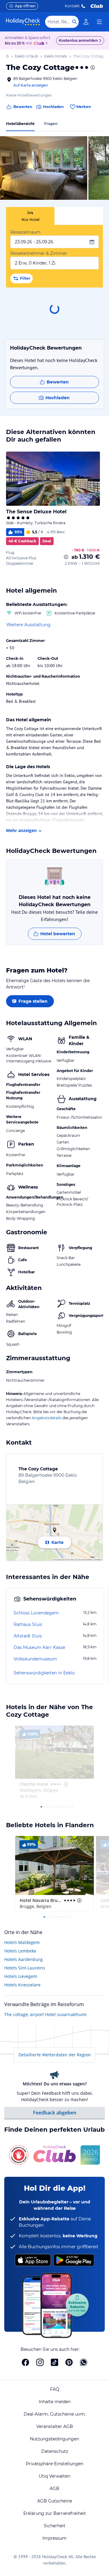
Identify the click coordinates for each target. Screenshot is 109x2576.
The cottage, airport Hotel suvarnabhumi (45, 2014)
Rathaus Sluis (28, 1624)
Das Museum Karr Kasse (39, 1647)
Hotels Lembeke (20, 1951)
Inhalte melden (55, 2402)
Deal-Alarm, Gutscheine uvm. (55, 2414)
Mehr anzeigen (21, 830)
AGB (54, 2489)
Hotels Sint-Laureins (25, 1968)
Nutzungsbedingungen (54, 2439)
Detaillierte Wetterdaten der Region (55, 2055)
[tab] (30, 216)
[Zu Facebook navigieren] (25, 2362)
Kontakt (72, 6)
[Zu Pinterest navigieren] (69, 2362)
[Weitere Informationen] (66, 557)
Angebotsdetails (47, 1418)
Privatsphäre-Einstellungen (54, 2464)
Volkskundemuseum (35, 1659)
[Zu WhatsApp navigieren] (84, 2362)
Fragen (51, 124)
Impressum (54, 2538)
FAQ (55, 2389)
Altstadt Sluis (28, 1636)
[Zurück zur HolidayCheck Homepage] (23, 22)
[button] (44, 168)
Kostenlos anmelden (78, 40)
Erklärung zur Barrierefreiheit (55, 2513)
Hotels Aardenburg (23, 1959)
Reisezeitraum (25, 232)
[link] (86, 22)
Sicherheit (55, 2526)
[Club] (40, 44)
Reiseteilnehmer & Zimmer (39, 253)
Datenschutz (55, 2451)
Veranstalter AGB (55, 2426)
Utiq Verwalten (54, 2476)
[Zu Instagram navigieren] (40, 2362)
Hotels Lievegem (21, 1976)
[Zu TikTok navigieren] (54, 2362)
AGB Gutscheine (55, 2501)
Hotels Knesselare (22, 1985)
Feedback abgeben (55, 2113)
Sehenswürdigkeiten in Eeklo (44, 1673)
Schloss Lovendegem (36, 1613)
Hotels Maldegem (22, 1942)
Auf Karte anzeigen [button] (31, 85)
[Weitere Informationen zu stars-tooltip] (92, 67)
